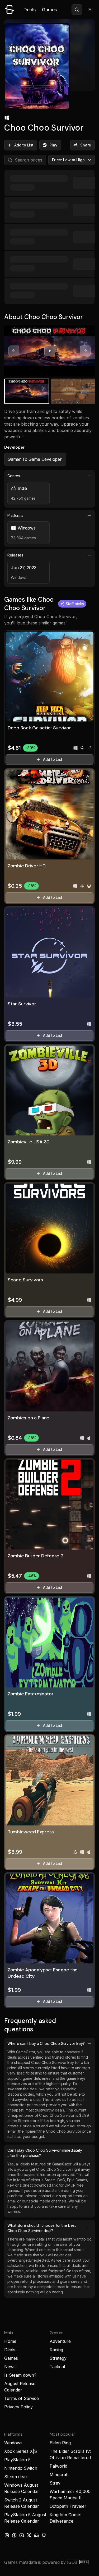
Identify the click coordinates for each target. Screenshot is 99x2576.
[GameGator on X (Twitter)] (29, 2535)
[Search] (77, 10)
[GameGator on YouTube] (22, 2535)
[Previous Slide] (14, 351)
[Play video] (50, 351)
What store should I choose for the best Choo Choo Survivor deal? (42, 2228)
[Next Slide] (85, 351)
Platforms (15, 515)
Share (86, 145)
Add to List (24, 145)
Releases (15, 555)
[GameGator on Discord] (36, 2535)
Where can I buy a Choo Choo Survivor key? (46, 2043)
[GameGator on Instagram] (7, 2535)
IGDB (72, 2562)
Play (53, 145)
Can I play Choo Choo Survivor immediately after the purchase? (45, 2153)
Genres (14, 476)
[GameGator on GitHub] (44, 2535)
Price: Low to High (69, 160)
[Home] (10, 10)
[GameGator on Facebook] (14, 2535)
